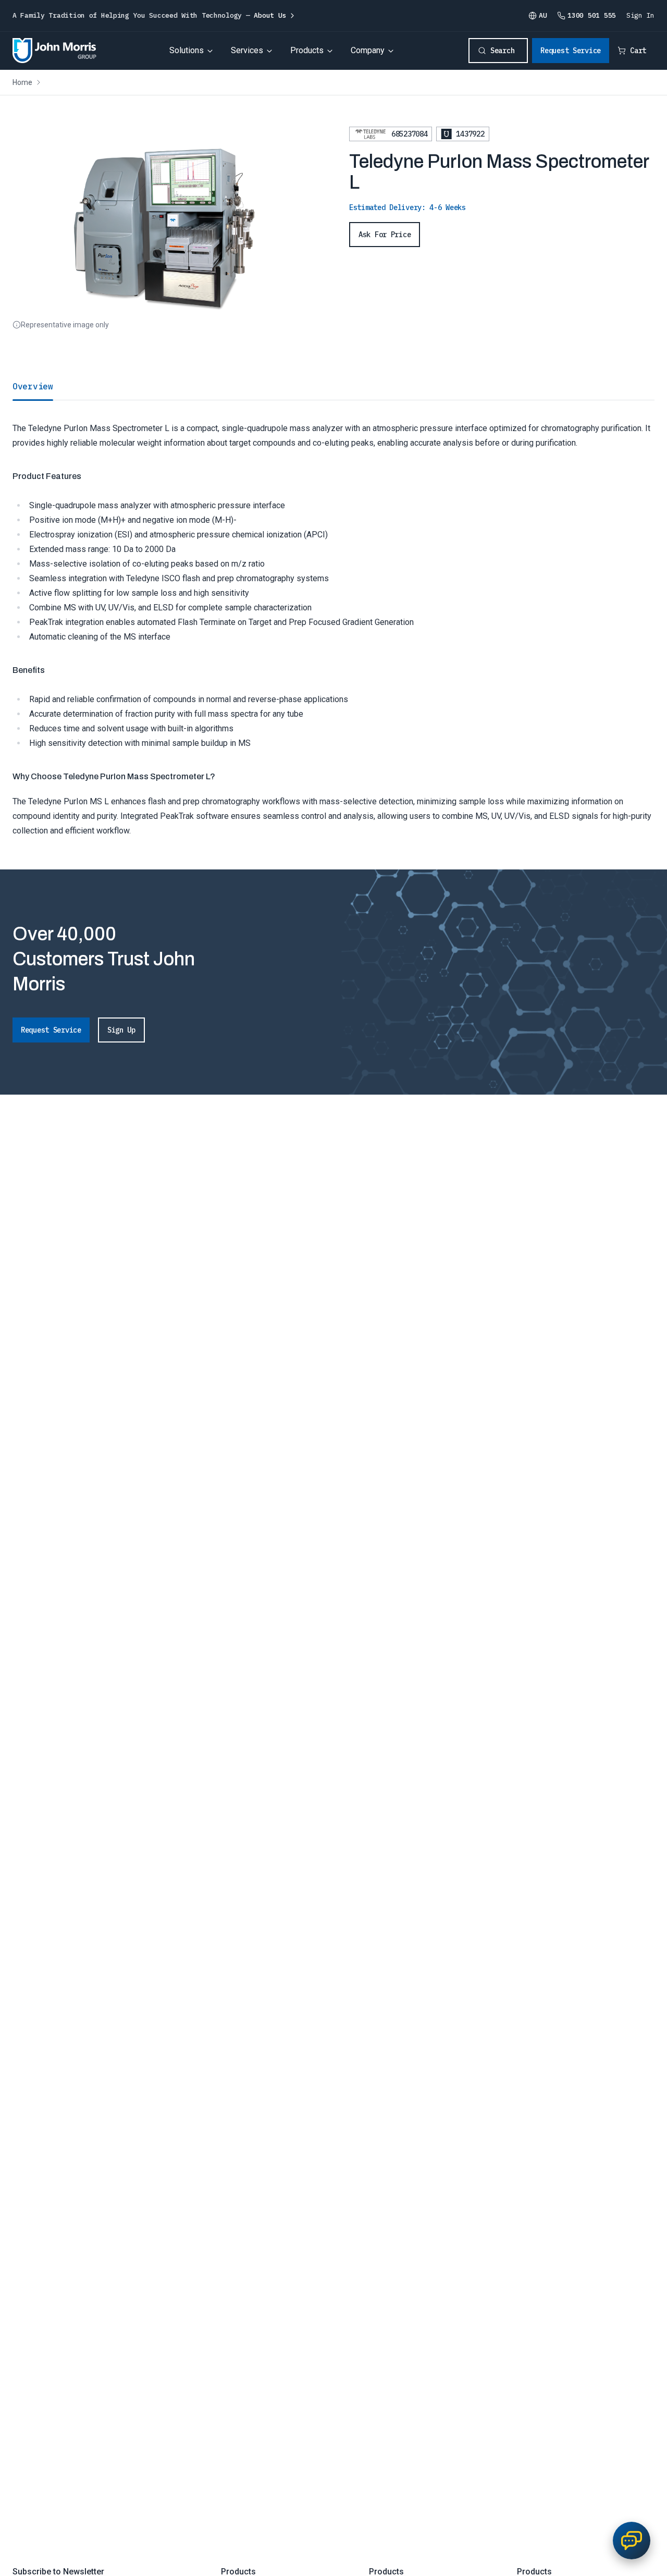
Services (247, 50)
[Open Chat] (632, 2541)
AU (543, 15)
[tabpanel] (333, 619)
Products (307, 50)
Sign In (640, 15)
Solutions (187, 50)
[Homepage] (54, 51)
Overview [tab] (33, 386)
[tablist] (333, 386)
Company (368, 50)
